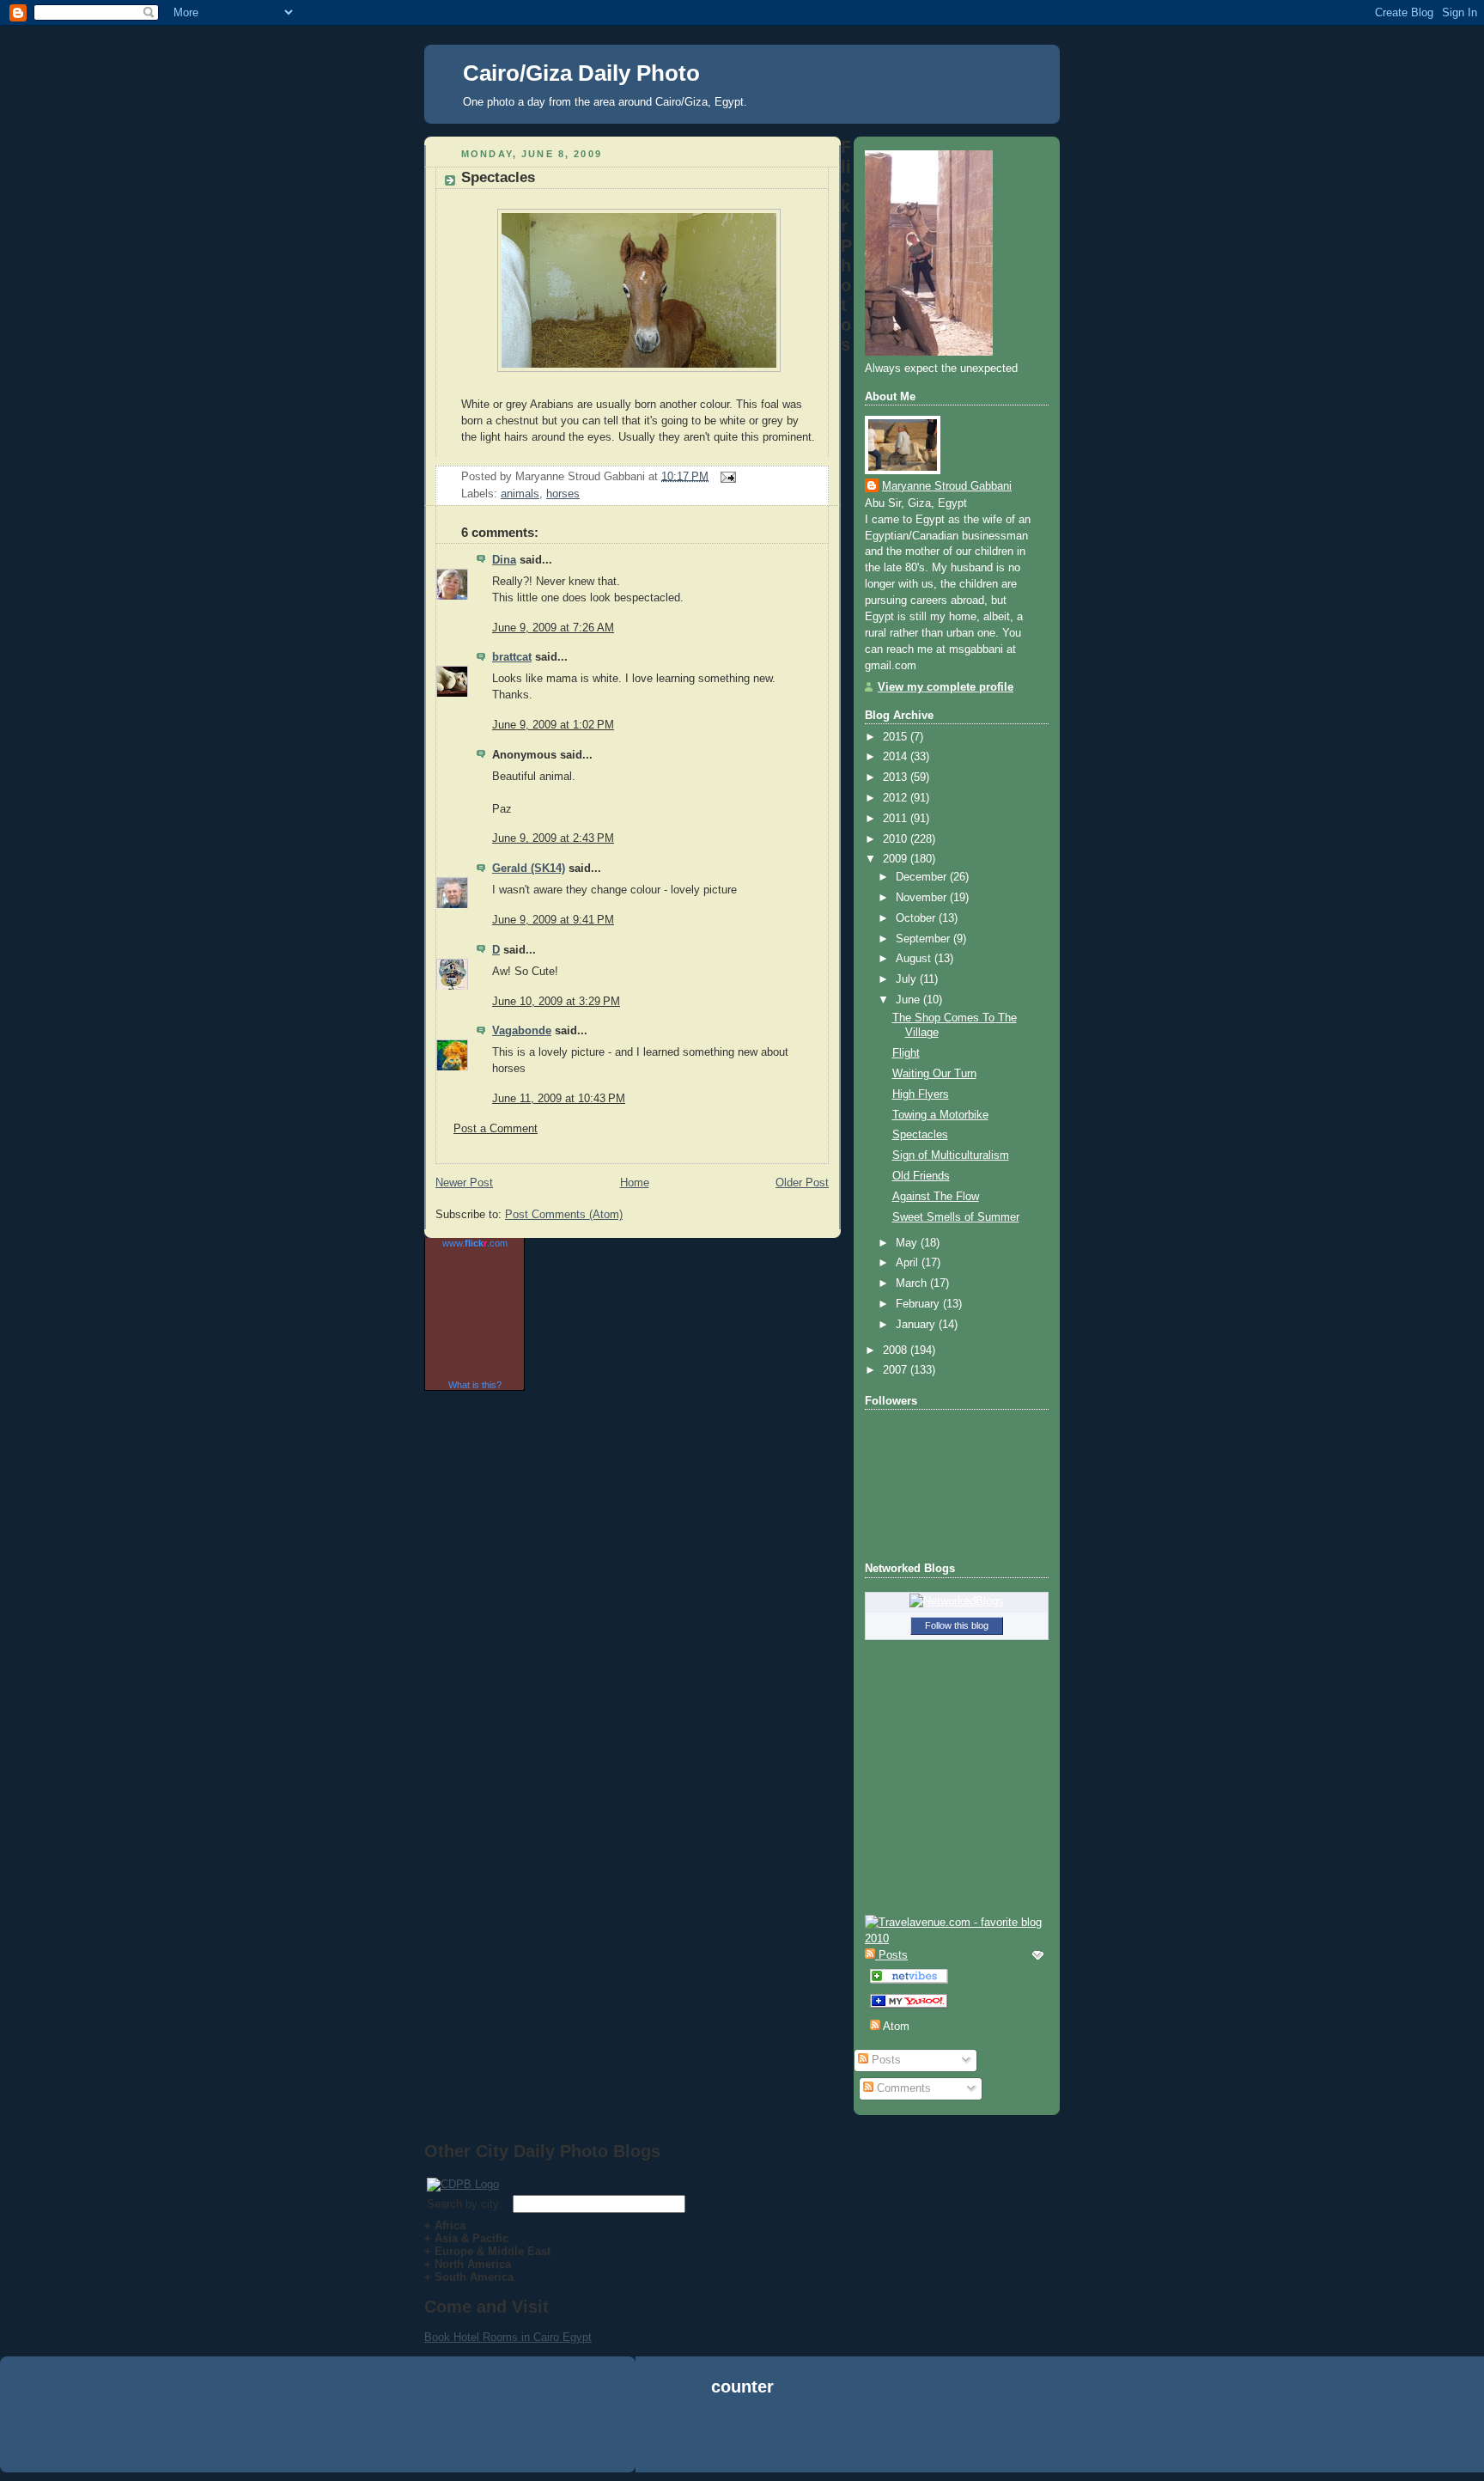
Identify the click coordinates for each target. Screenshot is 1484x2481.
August (915, 959)
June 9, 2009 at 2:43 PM (553, 838)
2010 (897, 839)
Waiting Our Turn (934, 1074)
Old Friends (921, 1176)
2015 (897, 737)
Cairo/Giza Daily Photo (581, 73)
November (923, 898)
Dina (504, 560)
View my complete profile (946, 687)
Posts (885, 2060)
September (924, 939)
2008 (897, 1350)
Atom (895, 2027)
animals (520, 494)
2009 (897, 859)
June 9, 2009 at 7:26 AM (553, 628)
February (919, 1304)
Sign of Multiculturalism (951, 1155)
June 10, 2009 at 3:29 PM (556, 1002)
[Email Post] (726, 476)
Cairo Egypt (563, 2337)
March (913, 1283)
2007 (897, 1370)
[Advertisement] (742, 2437)
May (908, 1243)
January (917, 1325)
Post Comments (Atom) (564, 1215)
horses (563, 494)
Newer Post (464, 1183)
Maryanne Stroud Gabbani (947, 486)
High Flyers (921, 1094)
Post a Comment (496, 1129)
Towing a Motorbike (940, 1115)
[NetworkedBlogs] (957, 1601)
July (908, 979)
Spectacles (498, 177)
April (909, 1263)
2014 (897, 757)
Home (635, 1183)
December (923, 877)
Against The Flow (936, 1197)
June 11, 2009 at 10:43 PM (559, 1099)
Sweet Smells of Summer (956, 1217)
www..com (475, 1243)
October (917, 918)
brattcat (512, 657)
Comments (902, 2088)
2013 (897, 777)
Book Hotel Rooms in (479, 2337)
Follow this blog (957, 1625)
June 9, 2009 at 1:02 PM (553, 725)
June (909, 1000)
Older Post (802, 1183)
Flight (906, 1053)
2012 (897, 798)
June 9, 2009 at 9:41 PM (553, 920)
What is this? (475, 1385)
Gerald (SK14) (529, 869)
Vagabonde (522, 1031)
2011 (897, 819)
